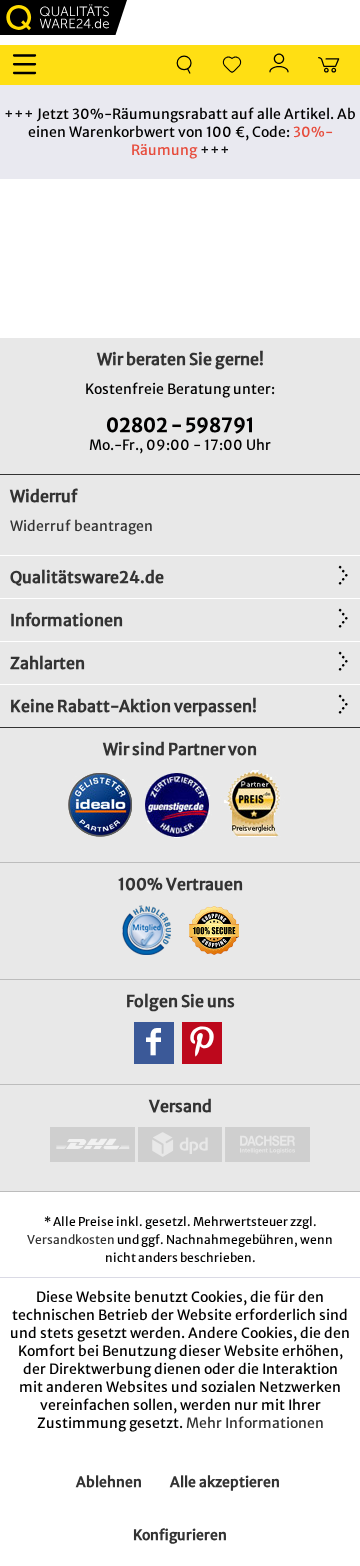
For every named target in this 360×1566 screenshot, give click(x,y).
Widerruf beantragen (81, 526)
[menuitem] (29, 65)
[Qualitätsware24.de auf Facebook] (154, 1043)
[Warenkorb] (328, 65)
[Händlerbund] (146, 930)
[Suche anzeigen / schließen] (184, 65)
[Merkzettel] (232, 65)
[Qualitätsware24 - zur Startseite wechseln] (63, 17)
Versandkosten (71, 1239)
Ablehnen (109, 1482)
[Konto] (280, 65)
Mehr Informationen (255, 1423)
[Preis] (254, 804)
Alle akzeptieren (225, 1482)
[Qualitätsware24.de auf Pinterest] (202, 1043)
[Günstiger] (177, 804)
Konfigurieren (180, 1535)
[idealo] (100, 804)
